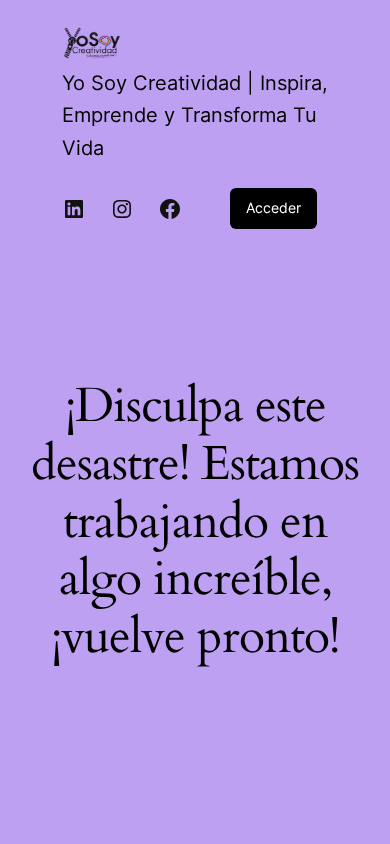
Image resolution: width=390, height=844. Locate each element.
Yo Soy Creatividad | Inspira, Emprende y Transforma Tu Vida (195, 115)
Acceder (273, 207)
